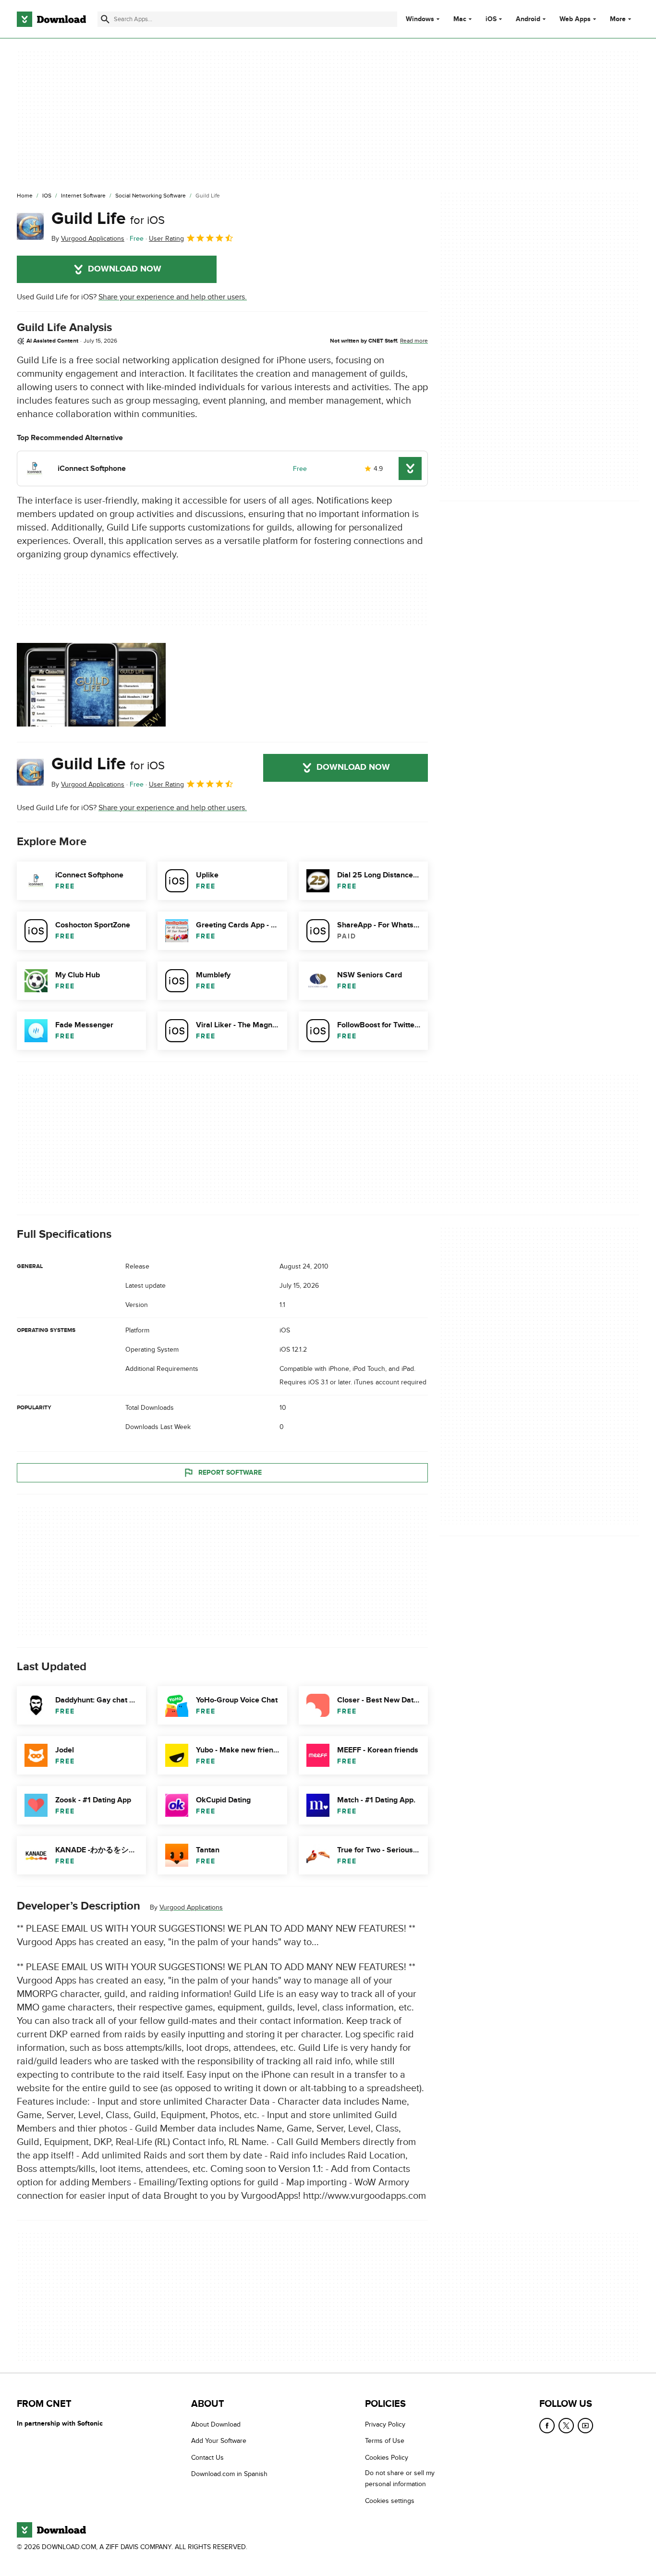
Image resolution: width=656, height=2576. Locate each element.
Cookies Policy (387, 2458)
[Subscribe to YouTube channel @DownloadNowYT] (585, 2426)
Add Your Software (219, 2441)
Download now (125, 269)
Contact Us (207, 2458)
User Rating (166, 239)
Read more (414, 341)
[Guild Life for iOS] (30, 226)
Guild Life (108, 219)
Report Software (230, 1473)
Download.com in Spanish (229, 2474)
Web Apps (575, 19)
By (88, 239)
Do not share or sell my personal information (400, 2479)
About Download (216, 2424)
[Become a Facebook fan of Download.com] (547, 2426)
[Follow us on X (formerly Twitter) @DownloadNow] (566, 2426)
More (618, 19)
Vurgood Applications (191, 1907)
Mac (460, 19)
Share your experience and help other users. (173, 297)
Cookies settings (390, 2501)
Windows (420, 19)
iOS (491, 19)
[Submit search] (105, 19)
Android (528, 19)
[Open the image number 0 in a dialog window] (91, 685)
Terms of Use (385, 2441)
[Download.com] (51, 19)
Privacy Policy (385, 2424)
